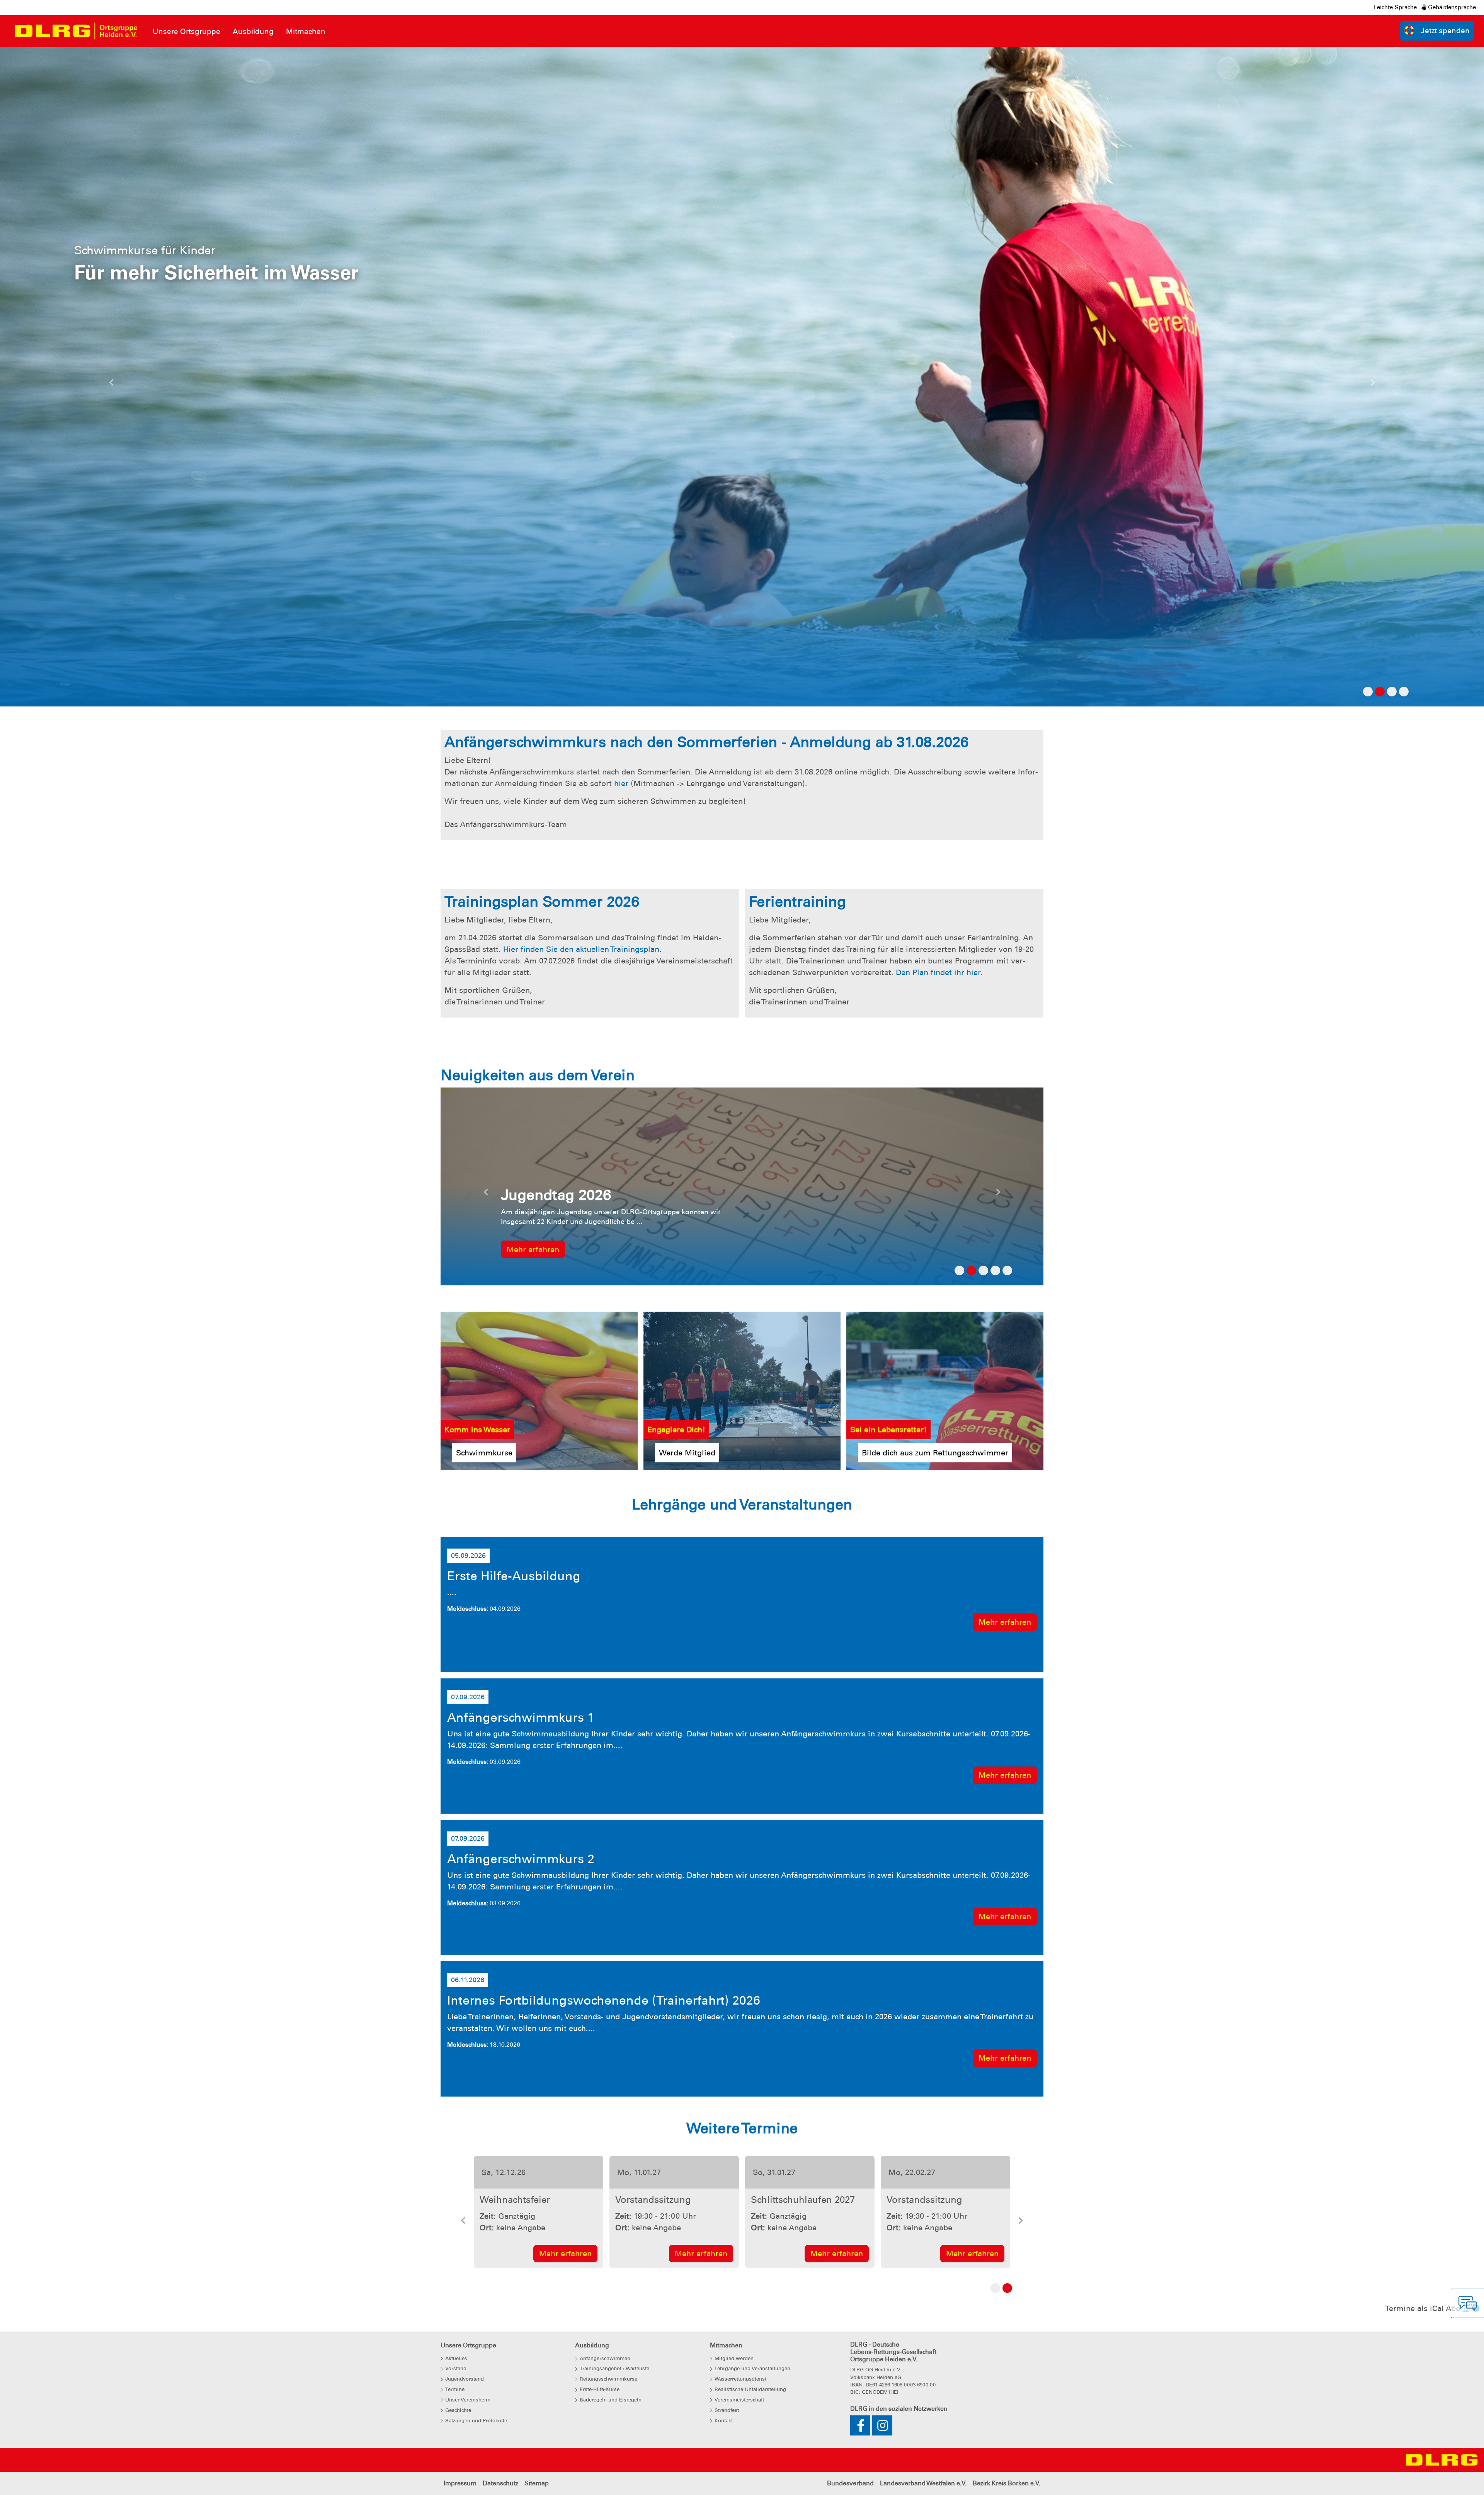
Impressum (460, 2483)
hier (621, 783)
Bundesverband (850, 2483)
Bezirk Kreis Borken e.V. (1007, 2483)
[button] (111, 385)
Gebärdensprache (1451, 7)
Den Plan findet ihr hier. (940, 972)
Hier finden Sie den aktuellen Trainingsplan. (584, 949)
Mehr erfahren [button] (533, 1249)
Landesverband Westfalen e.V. (923, 2483)
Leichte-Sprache (1395, 7)
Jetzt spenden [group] (1445, 31)
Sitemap (537, 2483)
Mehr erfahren (565, 2253)
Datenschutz (500, 2483)
